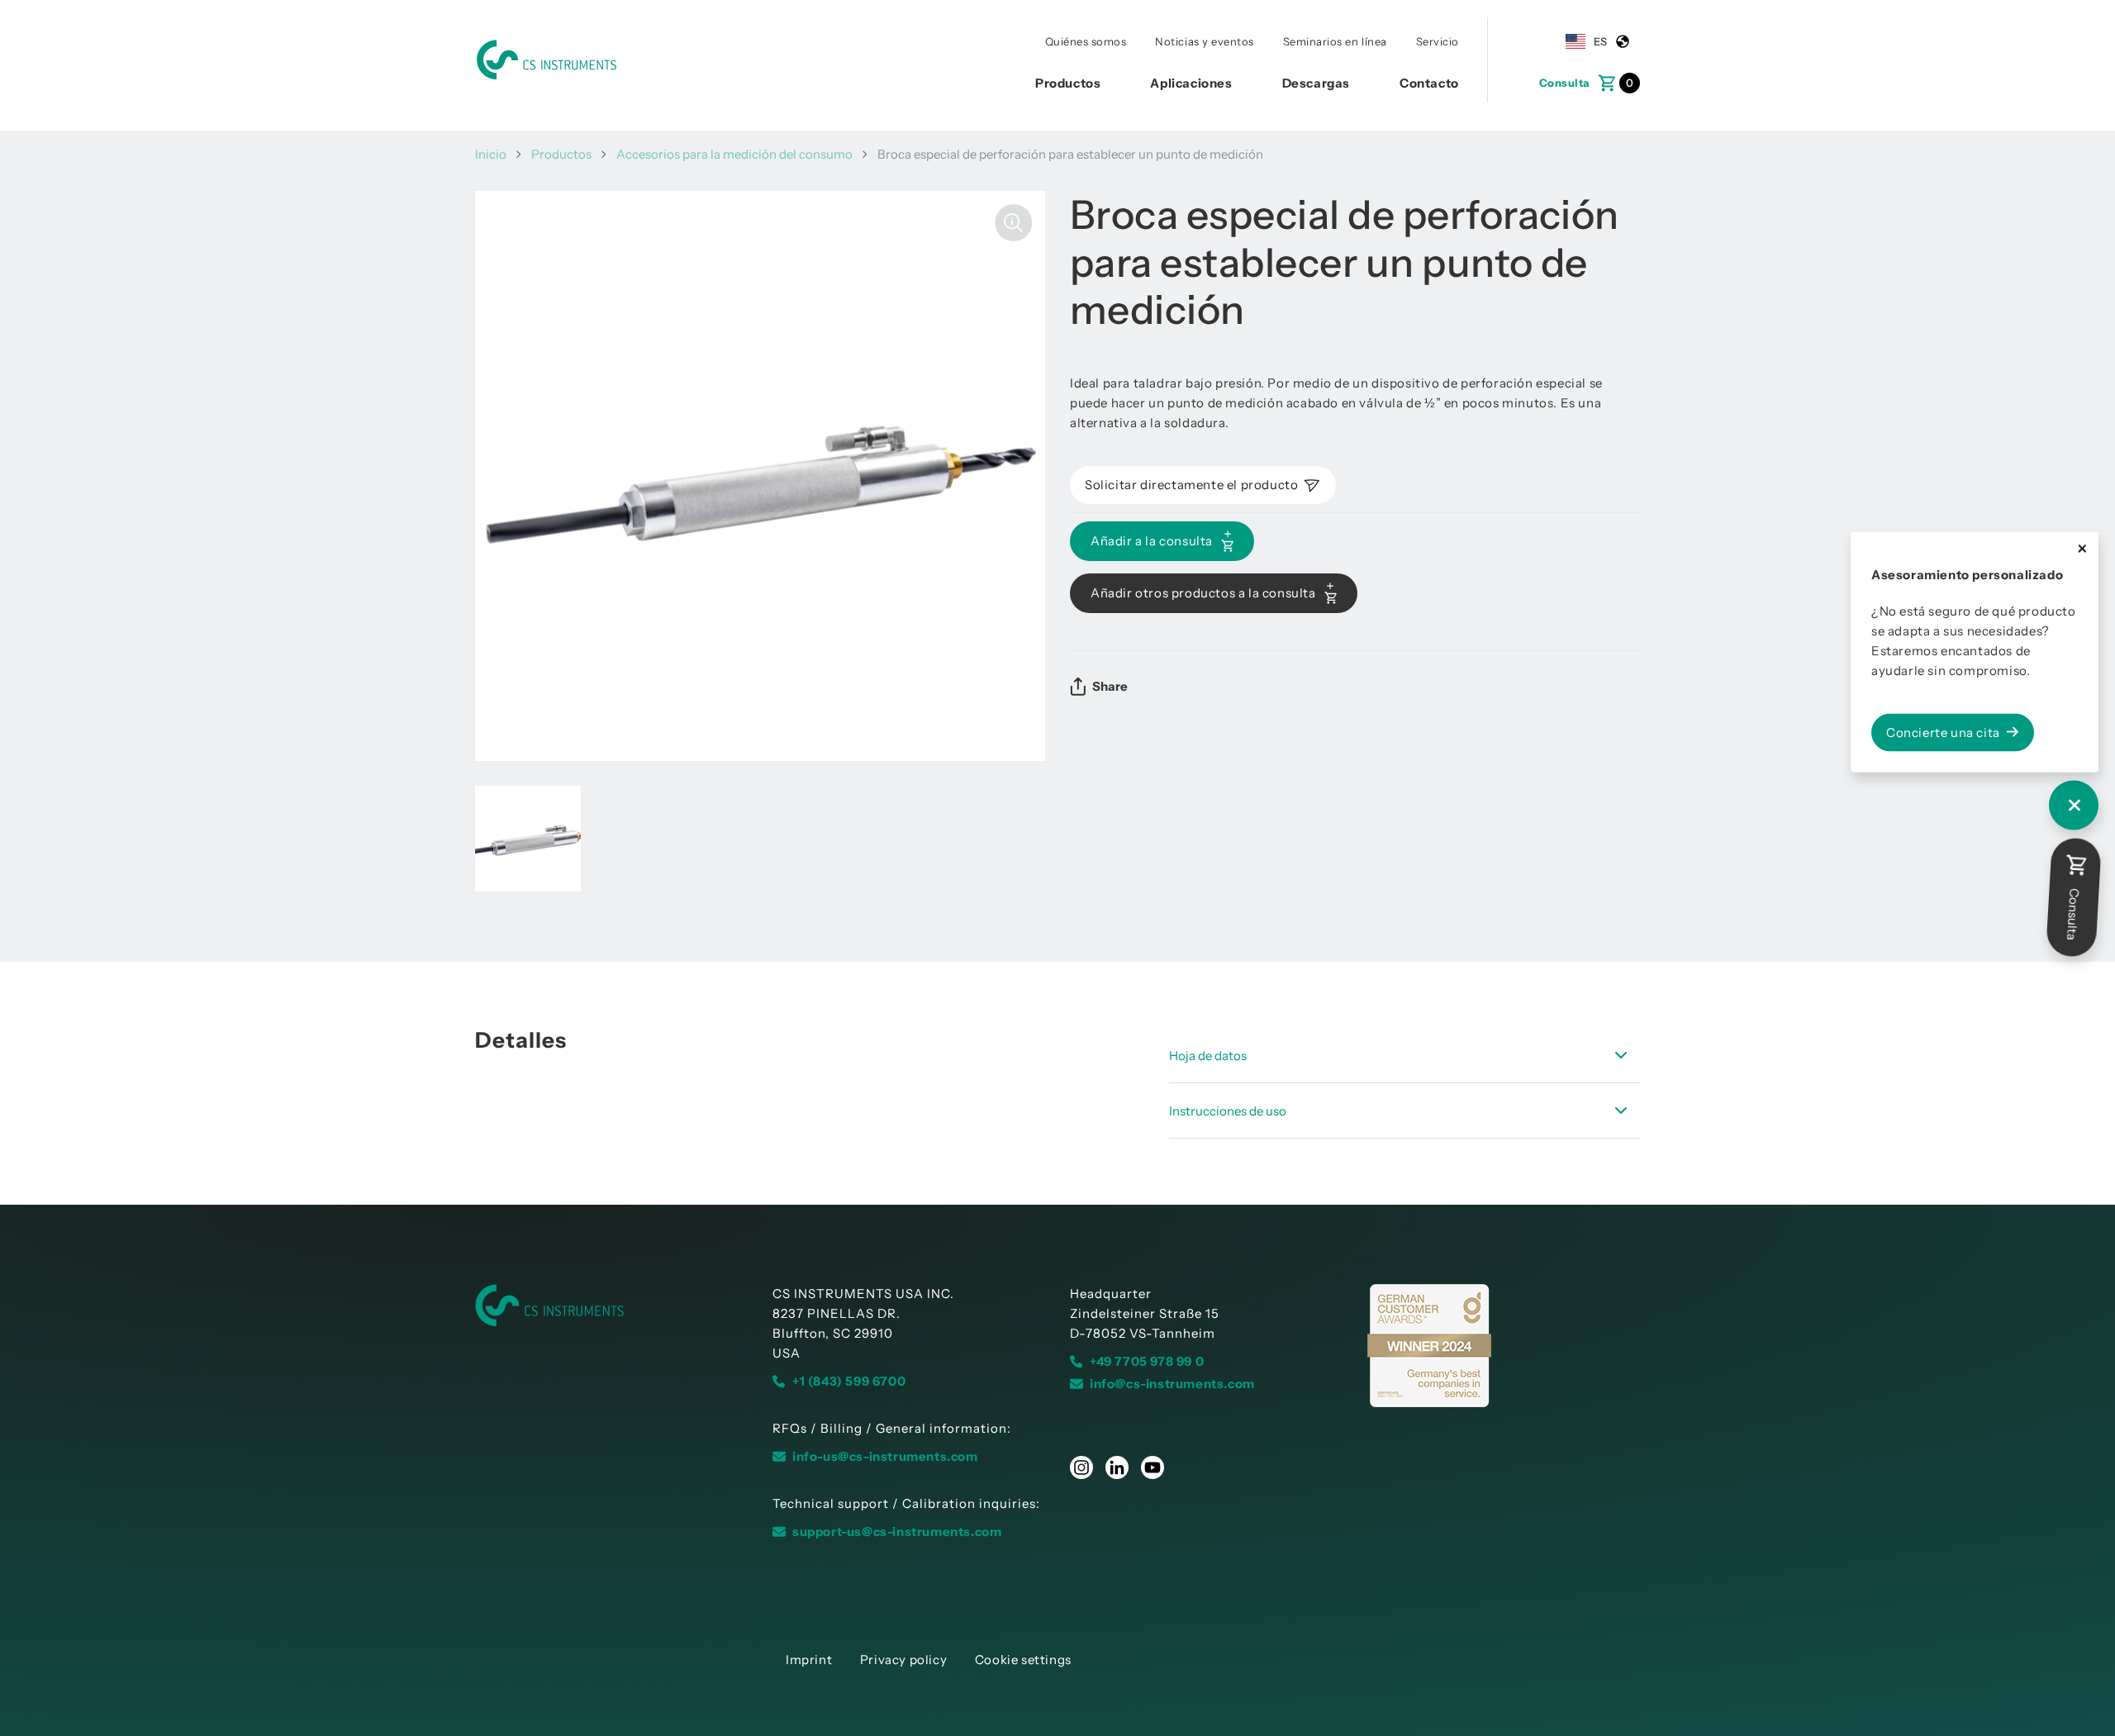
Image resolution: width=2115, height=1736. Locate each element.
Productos (1068, 83)
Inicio (491, 154)
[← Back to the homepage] (611, 1306)
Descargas (1316, 83)
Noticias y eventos (1204, 41)
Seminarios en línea (1335, 41)
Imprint (809, 1660)
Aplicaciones (1191, 83)
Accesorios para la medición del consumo (734, 154)
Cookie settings (1023, 1660)
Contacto (1429, 83)
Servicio (1438, 41)
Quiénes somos (1086, 41)
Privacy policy (903, 1660)
